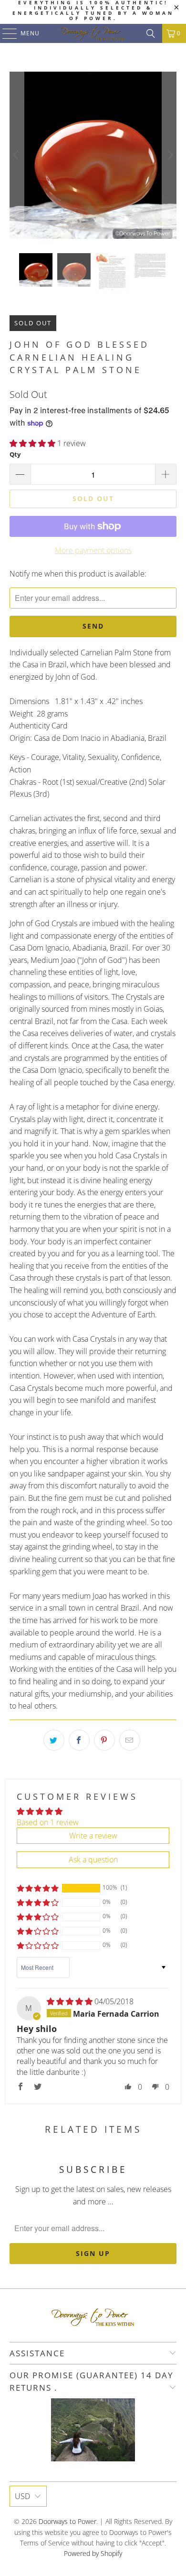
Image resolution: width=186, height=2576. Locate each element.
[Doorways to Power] (93, 33)
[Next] (169, 155)
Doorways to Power (67, 2521)
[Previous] (17, 155)
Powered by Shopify (93, 2553)
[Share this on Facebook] (79, 1740)
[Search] (151, 33)
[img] (70, 2001)
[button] (32, 443)
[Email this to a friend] (130, 1740)
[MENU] (5, 33)
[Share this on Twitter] (54, 1740)
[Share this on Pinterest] (104, 1740)
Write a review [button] (93, 1836)
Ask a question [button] (93, 1860)
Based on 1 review (48, 1822)
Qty (15, 454)
